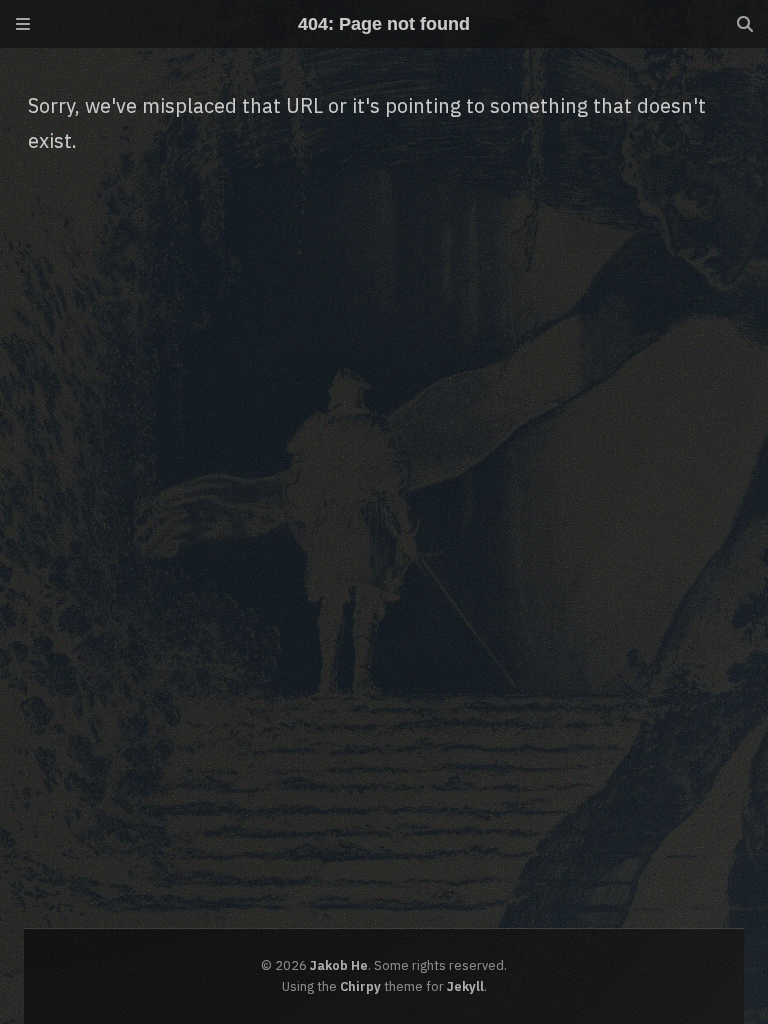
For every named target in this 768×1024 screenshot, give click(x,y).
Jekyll (465, 986)
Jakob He (339, 965)
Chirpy (360, 986)
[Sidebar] (23, 24)
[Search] (745, 24)
